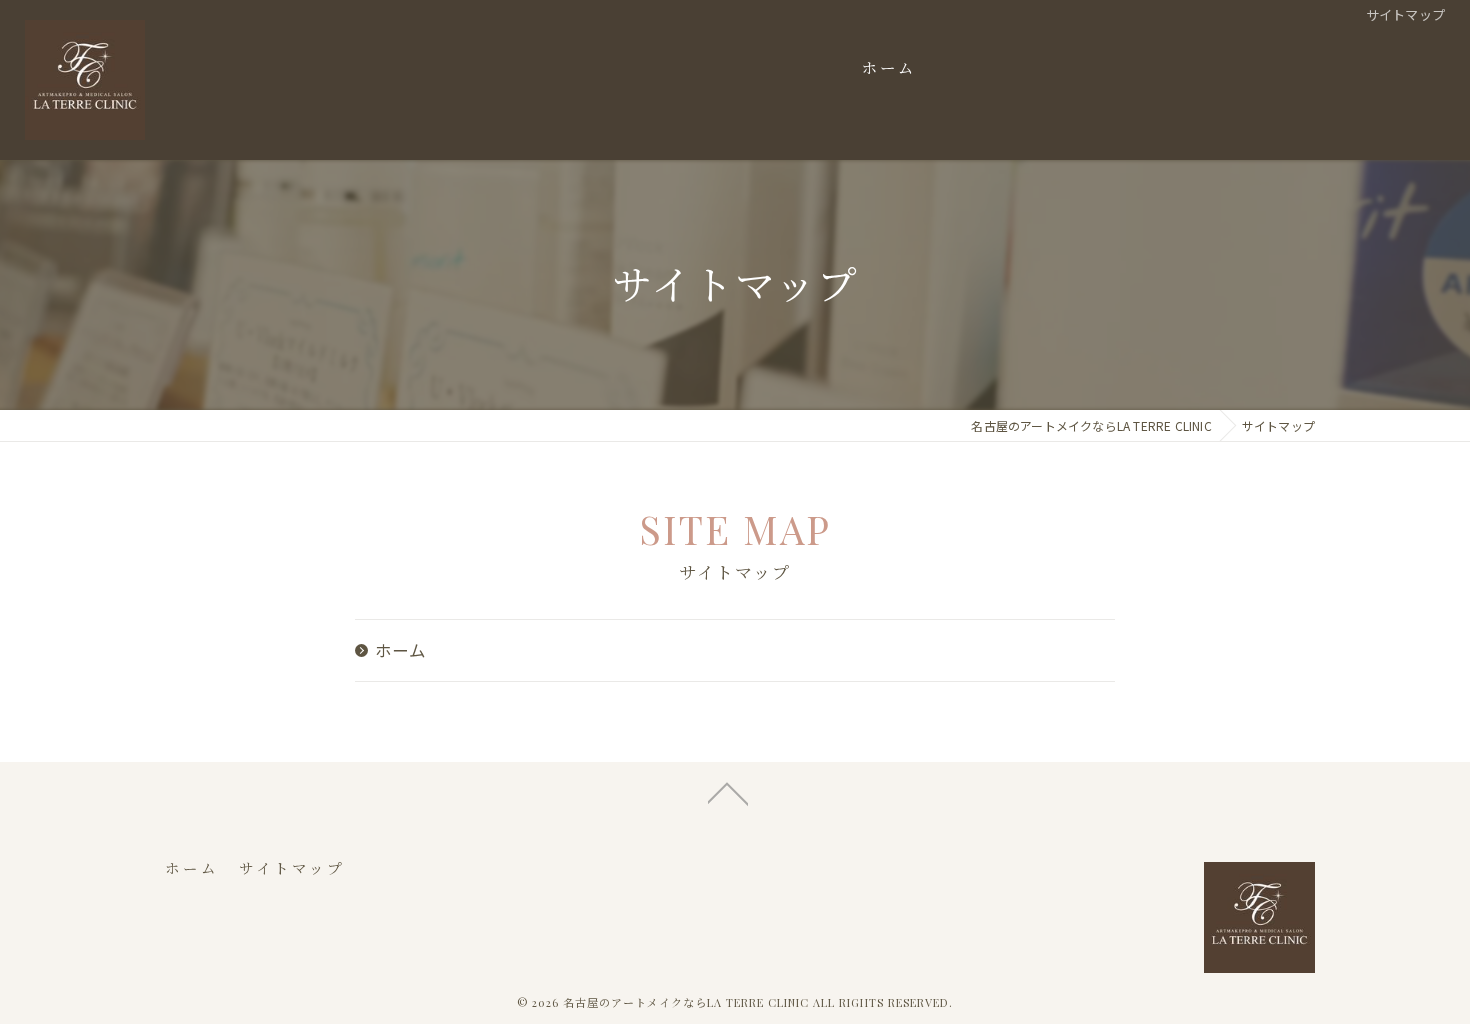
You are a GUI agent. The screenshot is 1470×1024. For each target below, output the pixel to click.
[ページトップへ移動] (728, 792)
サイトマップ (292, 868)
